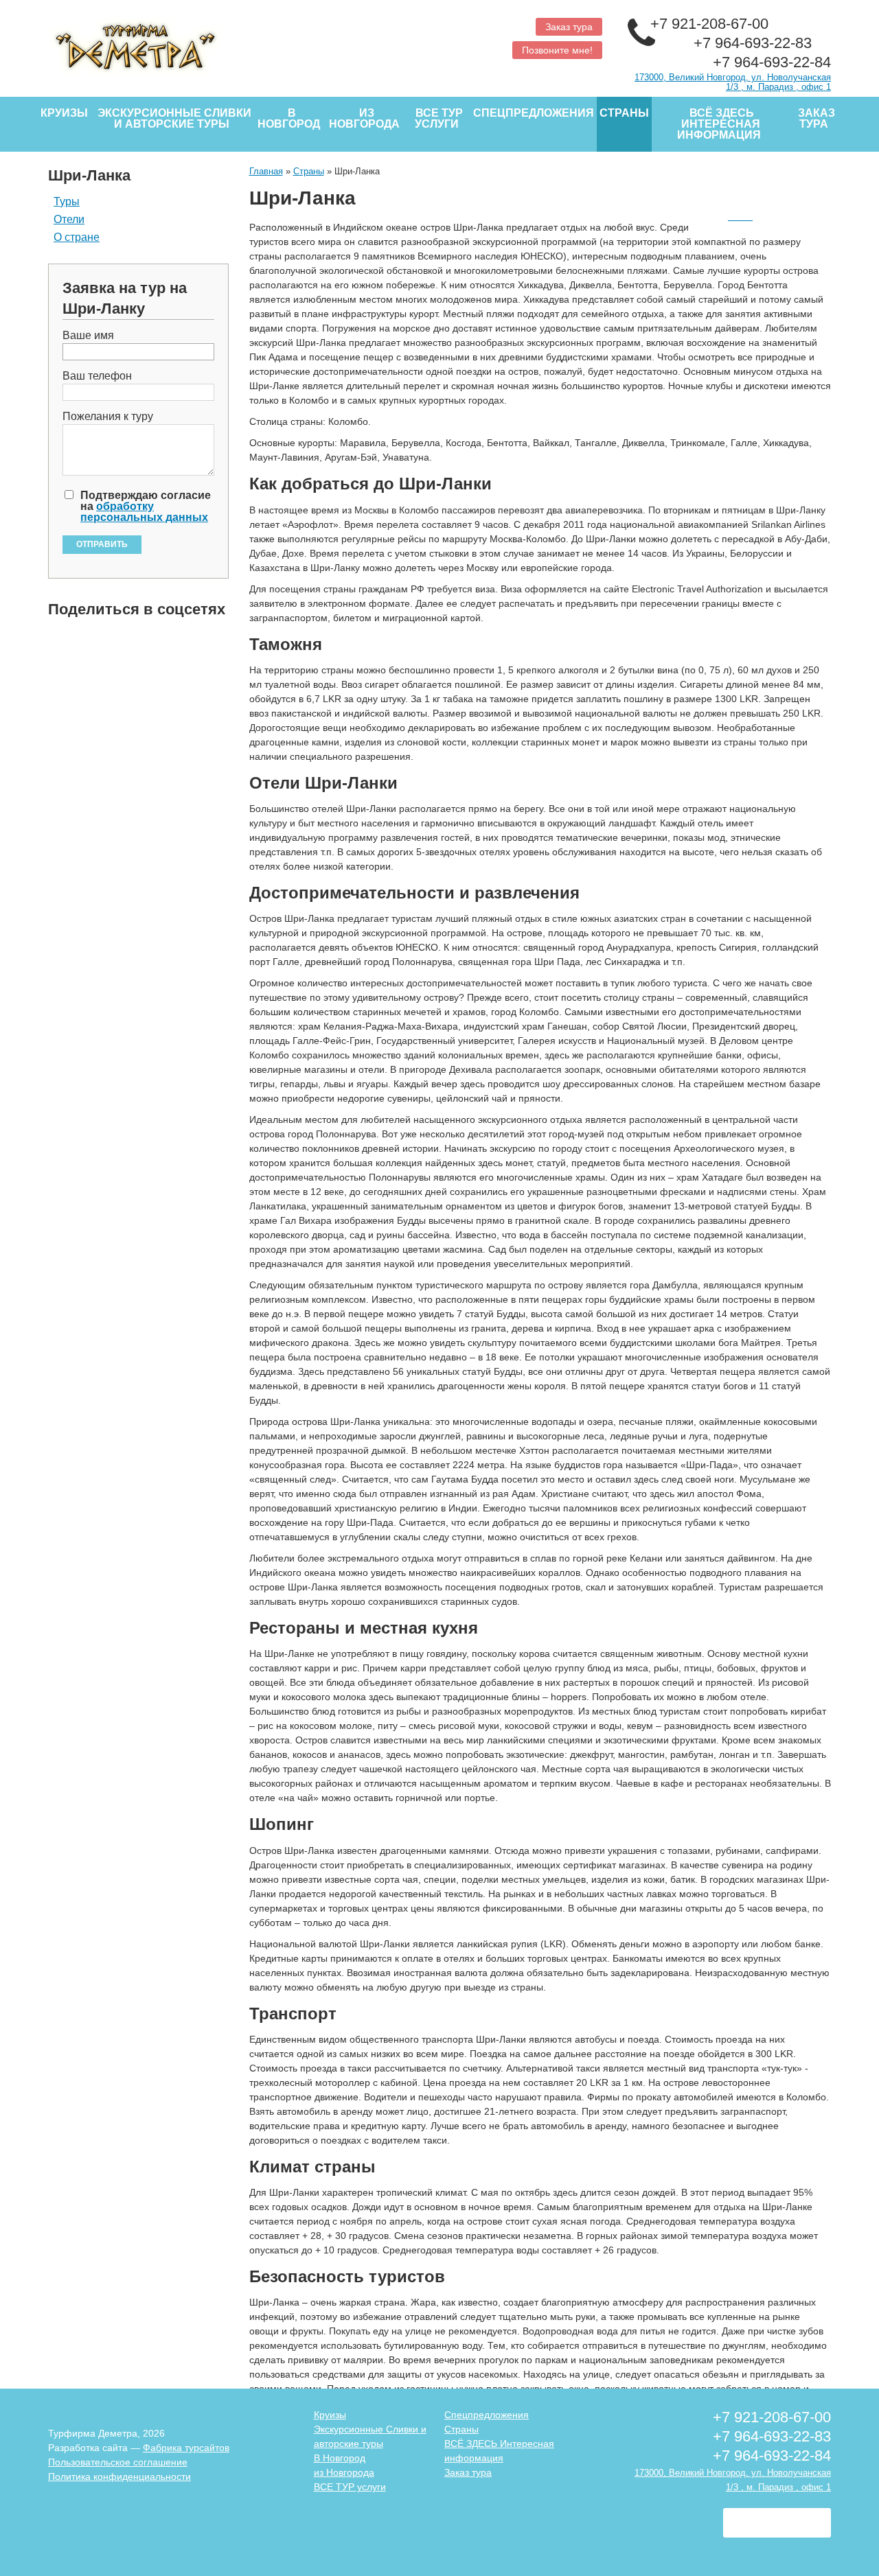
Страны (624, 113)
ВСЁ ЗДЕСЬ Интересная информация (719, 124)
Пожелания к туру (108, 417)
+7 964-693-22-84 (772, 62)
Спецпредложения (534, 113)
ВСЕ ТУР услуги (439, 118)
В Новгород (289, 118)
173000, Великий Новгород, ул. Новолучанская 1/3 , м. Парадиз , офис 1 (733, 82)
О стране (77, 237)
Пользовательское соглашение (118, 2462)
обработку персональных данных (144, 512)
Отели (69, 220)
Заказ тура (569, 27)
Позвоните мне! (557, 50)
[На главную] (239, 43)
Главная (266, 171)
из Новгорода (364, 118)
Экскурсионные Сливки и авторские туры (174, 118)
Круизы (64, 113)
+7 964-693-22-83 (755, 43)
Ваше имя (88, 336)
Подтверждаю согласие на (146, 507)
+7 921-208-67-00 (711, 24)
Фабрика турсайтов (186, 2448)
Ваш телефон (97, 376)
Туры (67, 202)
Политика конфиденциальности (119, 2476)
